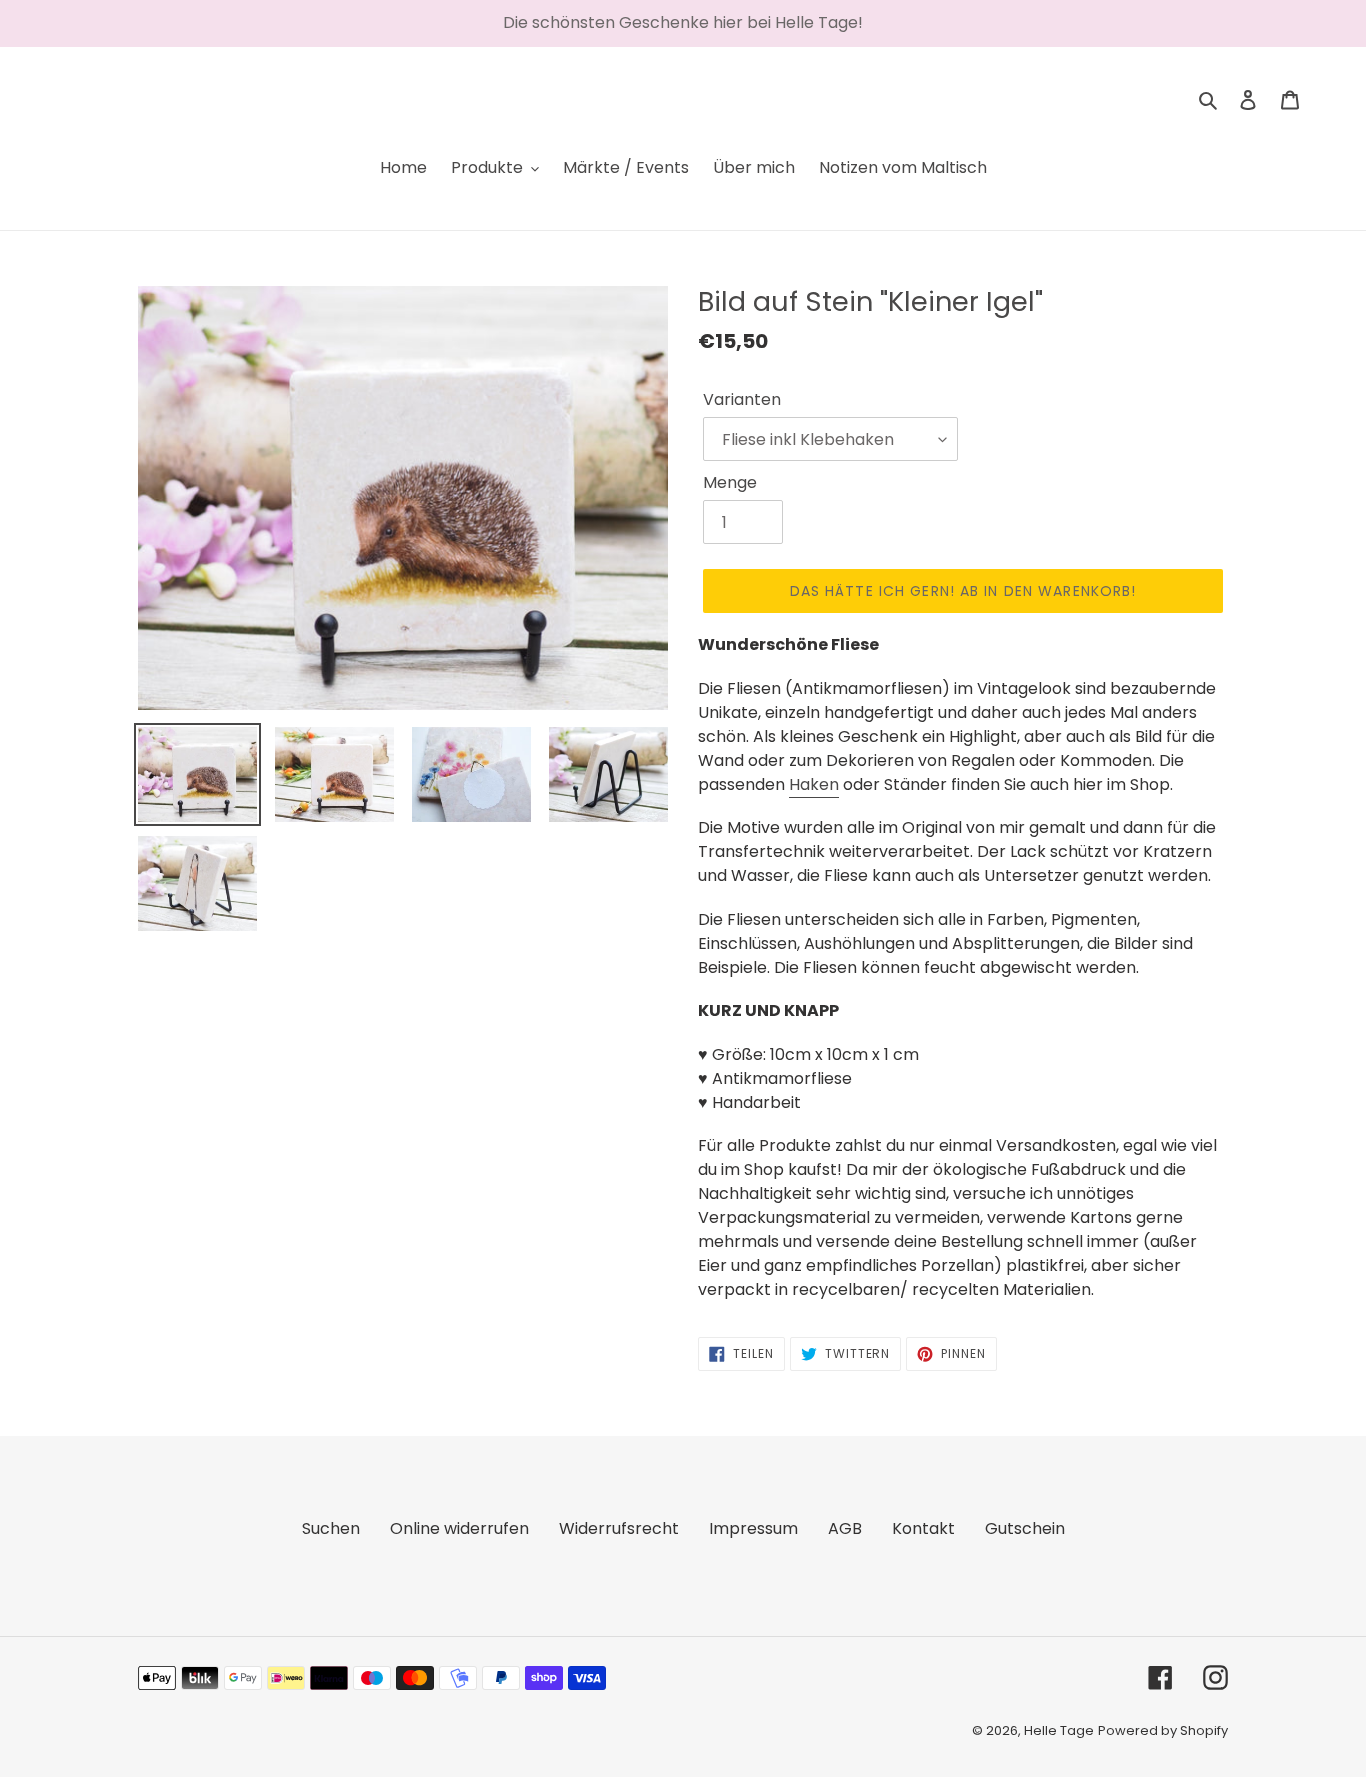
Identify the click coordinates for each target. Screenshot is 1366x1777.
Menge (730, 482)
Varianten (742, 399)
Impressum (753, 1528)
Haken (814, 784)
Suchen (331, 1528)
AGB (845, 1528)
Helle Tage (1059, 1730)
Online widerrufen (459, 1528)
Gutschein (1025, 1528)
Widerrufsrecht (619, 1528)
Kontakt (923, 1528)
